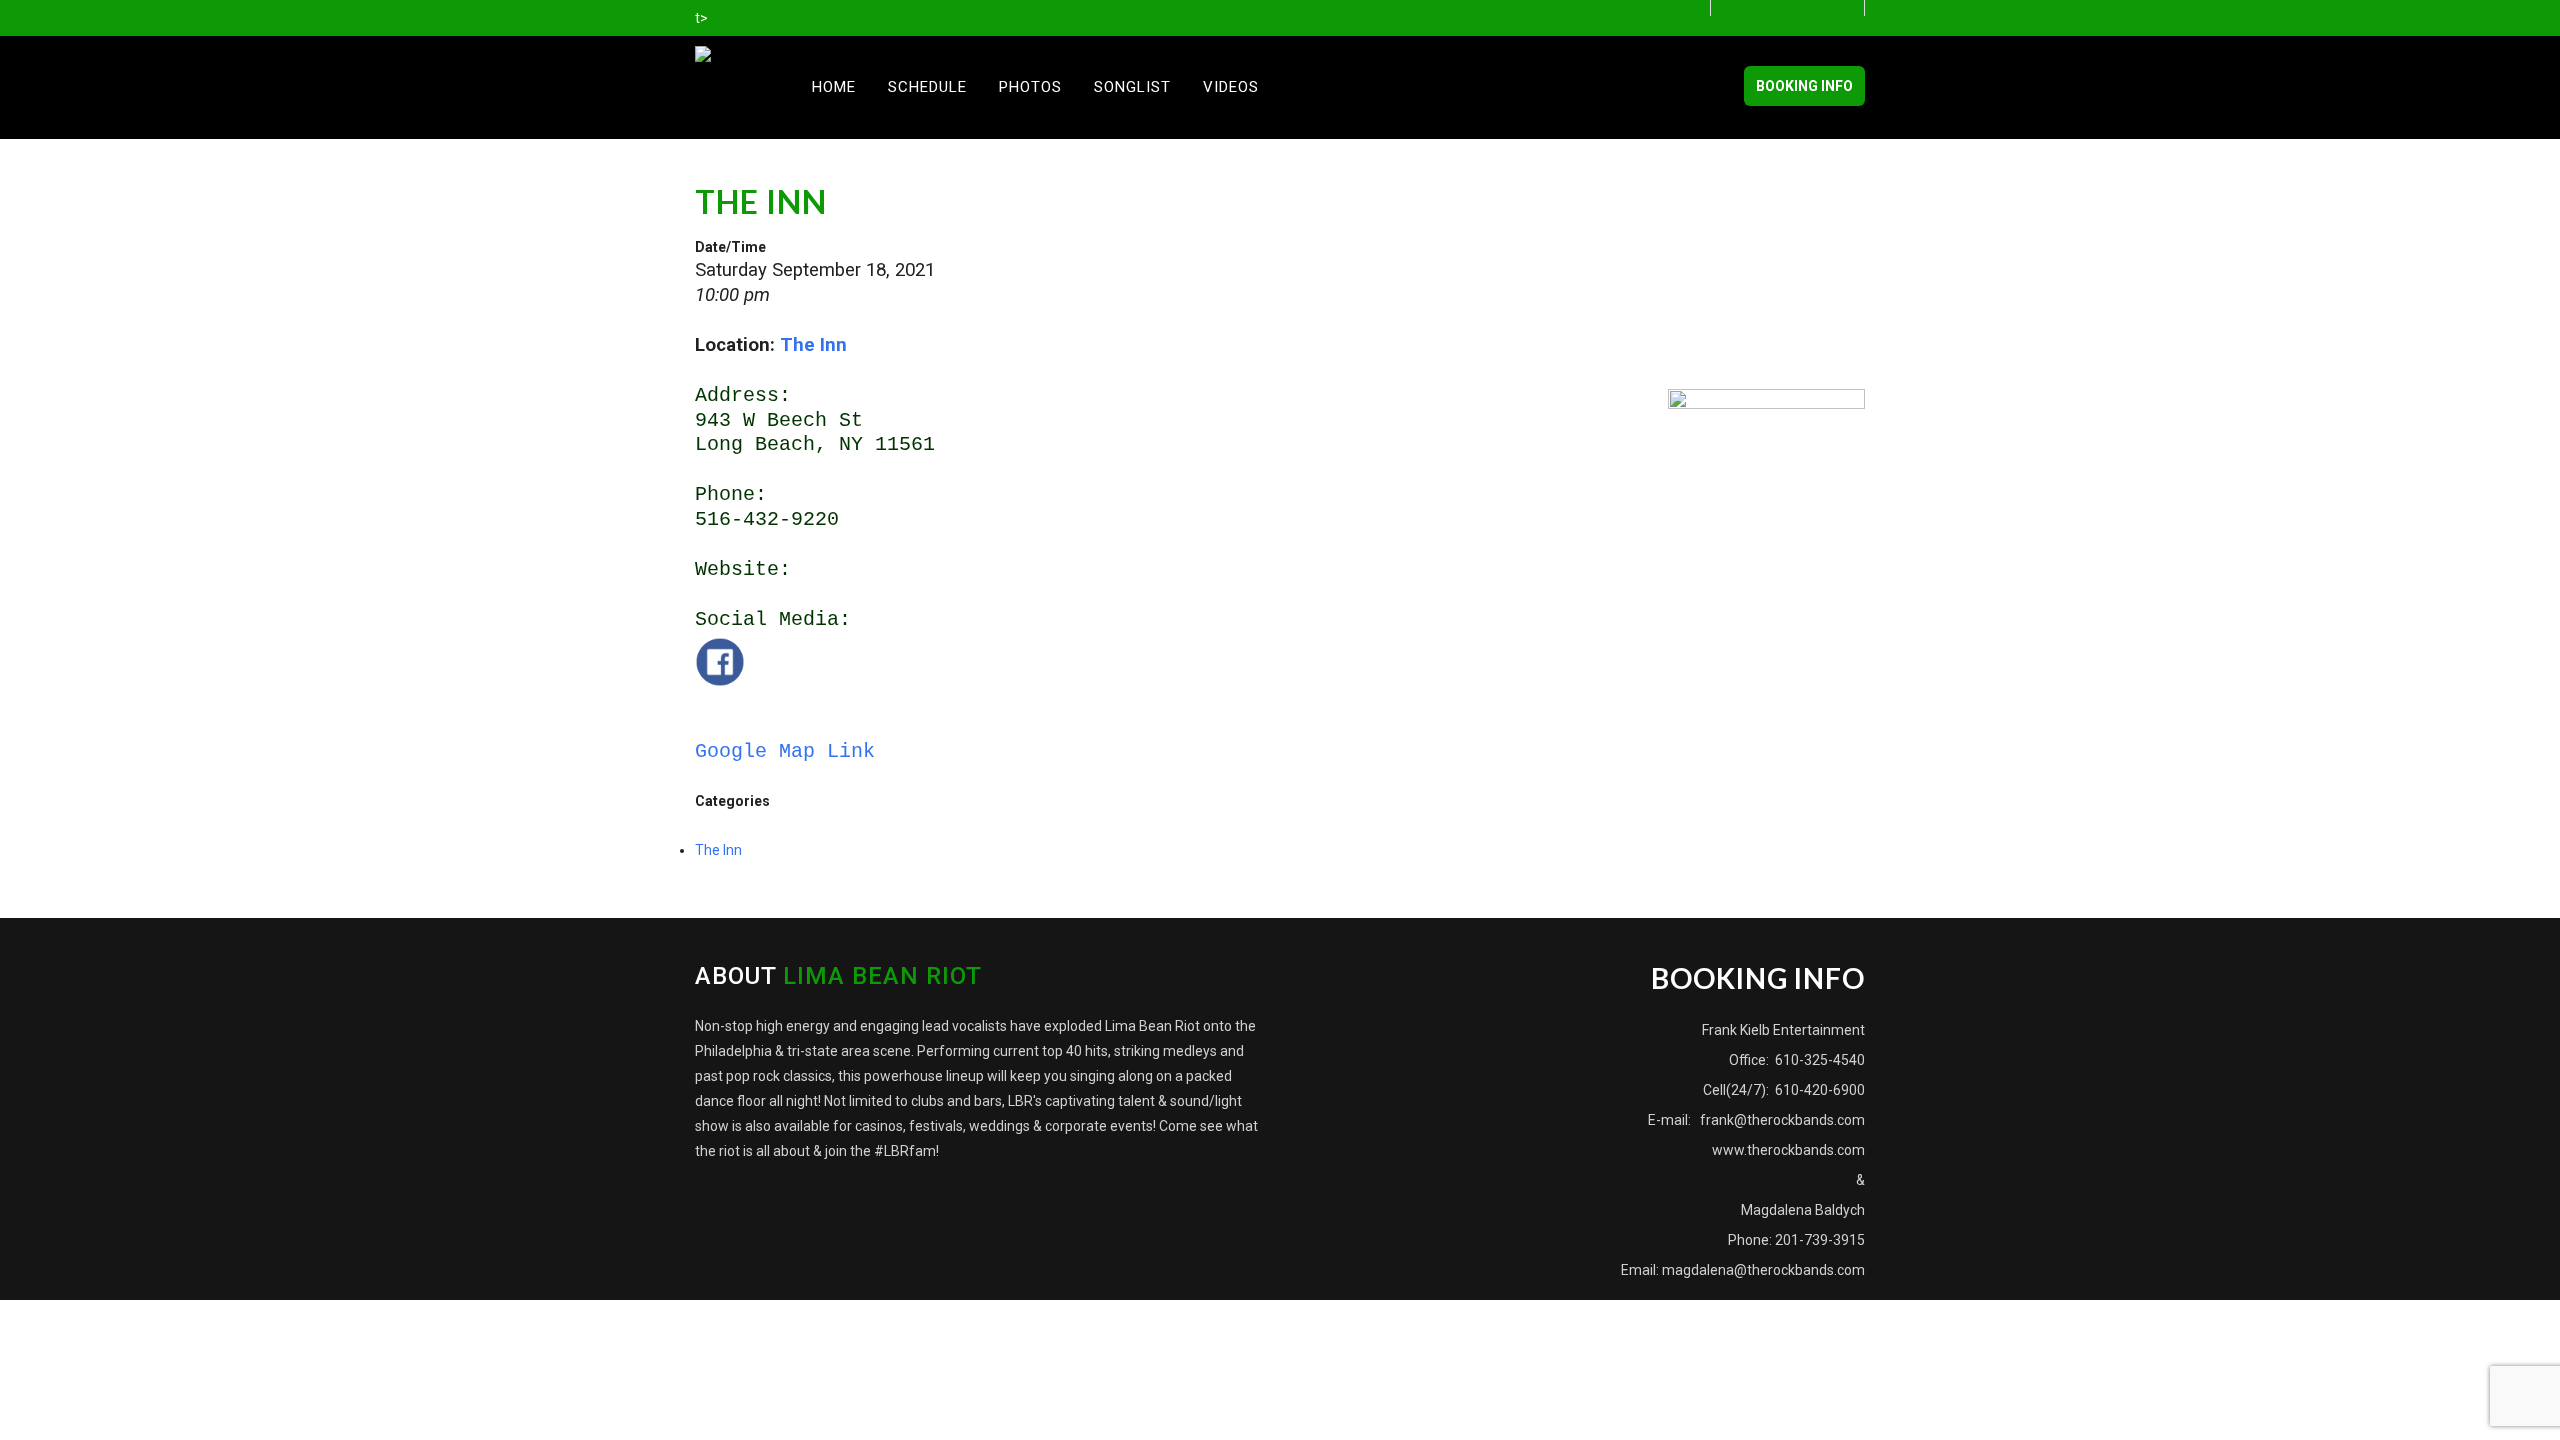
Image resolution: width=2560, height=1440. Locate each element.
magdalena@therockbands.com (1763, 1270)
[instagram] (1850, 9)
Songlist (1132, 87)
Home (834, 87)
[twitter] (1798, 9)
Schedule (927, 87)
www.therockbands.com (1788, 1150)
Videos (1231, 87)
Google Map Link (785, 751)
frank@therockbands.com (1781, 1120)
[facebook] (1746, 9)
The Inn (813, 345)
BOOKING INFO (1804, 86)
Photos (1030, 87)
